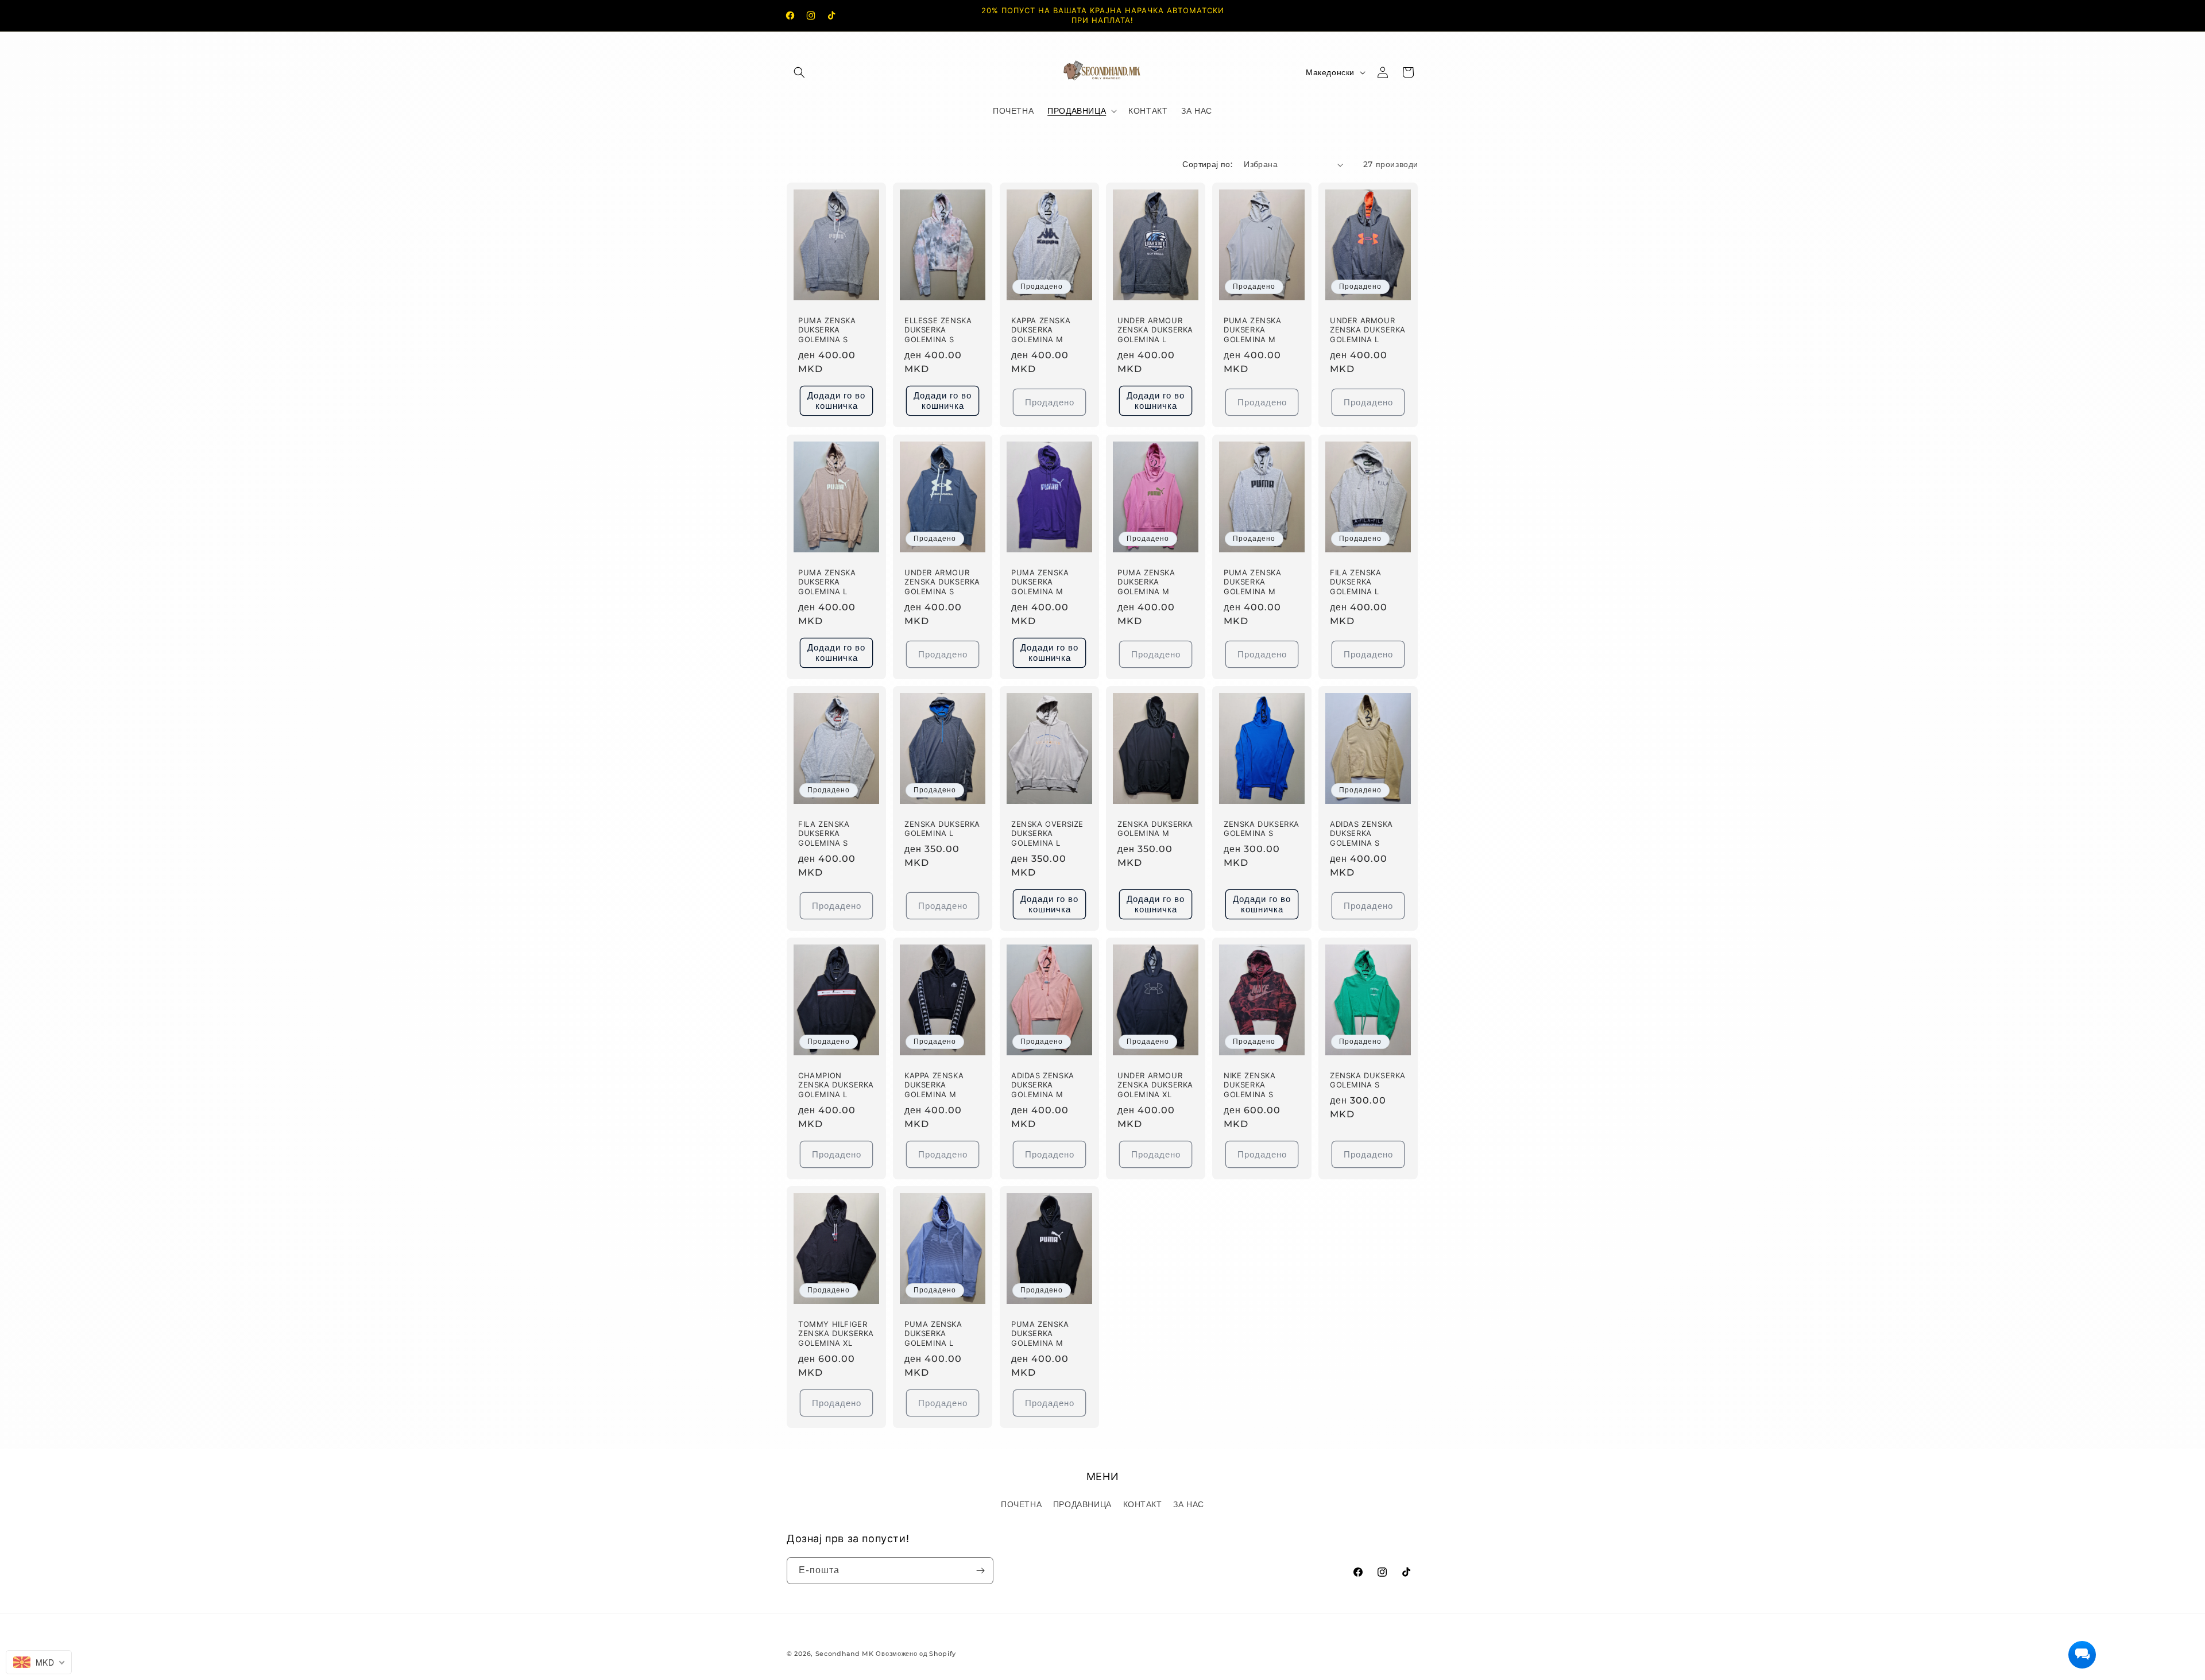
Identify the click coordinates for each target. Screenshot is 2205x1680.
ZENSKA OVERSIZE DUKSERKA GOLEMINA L (1047, 834)
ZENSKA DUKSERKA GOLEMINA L (942, 829)
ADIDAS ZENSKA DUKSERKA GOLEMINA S (1361, 834)
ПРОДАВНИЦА (1082, 1504)
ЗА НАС (1189, 1504)
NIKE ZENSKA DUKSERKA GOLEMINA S (1250, 1085)
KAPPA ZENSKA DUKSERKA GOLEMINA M (1041, 330)
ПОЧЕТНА (1021, 1504)
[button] (799, 72)
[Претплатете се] (980, 1571)
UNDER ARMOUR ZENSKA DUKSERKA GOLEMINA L (1155, 330)
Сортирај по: (1207, 164)
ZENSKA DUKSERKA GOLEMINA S (1262, 829)
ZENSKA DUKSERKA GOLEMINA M (1155, 829)
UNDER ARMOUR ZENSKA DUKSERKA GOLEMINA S (942, 582)
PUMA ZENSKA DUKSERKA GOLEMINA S (827, 330)
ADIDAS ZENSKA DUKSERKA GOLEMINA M (1043, 1085)
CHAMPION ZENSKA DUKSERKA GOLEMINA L (836, 1085)
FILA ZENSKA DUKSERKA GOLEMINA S (824, 834)
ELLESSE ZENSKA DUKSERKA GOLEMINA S (938, 330)
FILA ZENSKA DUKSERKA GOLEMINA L (1356, 582)
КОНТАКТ (1143, 1504)
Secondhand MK (845, 1654)
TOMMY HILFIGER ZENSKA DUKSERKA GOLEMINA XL (836, 1334)
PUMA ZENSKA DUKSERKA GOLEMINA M (1253, 330)
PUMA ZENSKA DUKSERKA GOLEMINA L (827, 582)
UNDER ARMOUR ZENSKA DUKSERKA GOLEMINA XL (1155, 1085)
